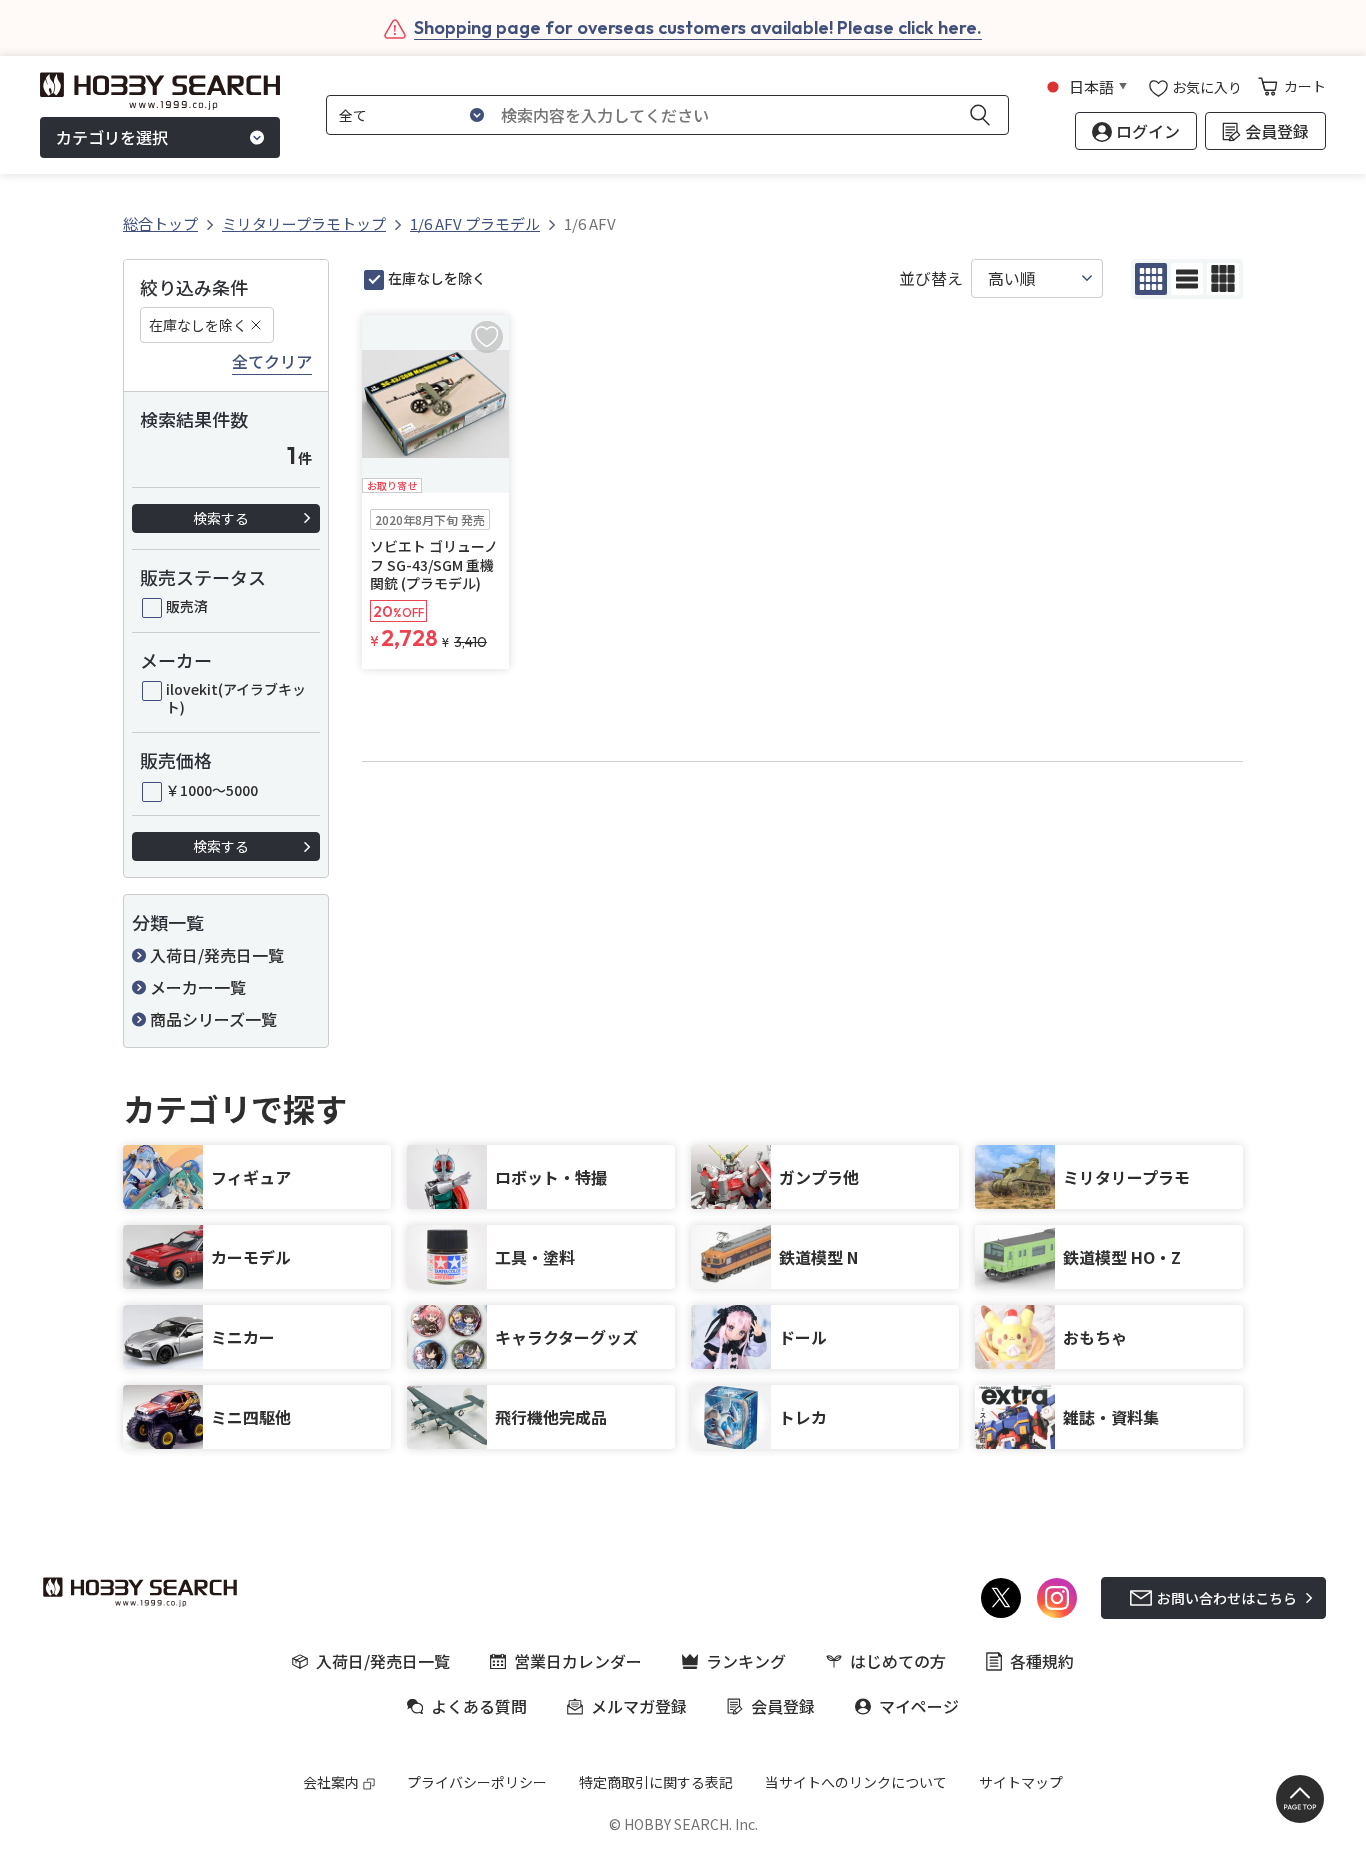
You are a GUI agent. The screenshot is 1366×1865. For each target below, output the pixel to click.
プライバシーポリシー (477, 1782)
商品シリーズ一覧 (213, 1019)
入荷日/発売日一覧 (217, 955)
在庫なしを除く (198, 325)
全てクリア (272, 362)
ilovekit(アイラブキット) (236, 698)
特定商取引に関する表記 (656, 1782)
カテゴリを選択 (112, 138)
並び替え (931, 278)
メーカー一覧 (198, 987)
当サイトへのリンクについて (856, 1782)
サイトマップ (1021, 1782)
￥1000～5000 (212, 790)
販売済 (187, 606)
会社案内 (331, 1782)
